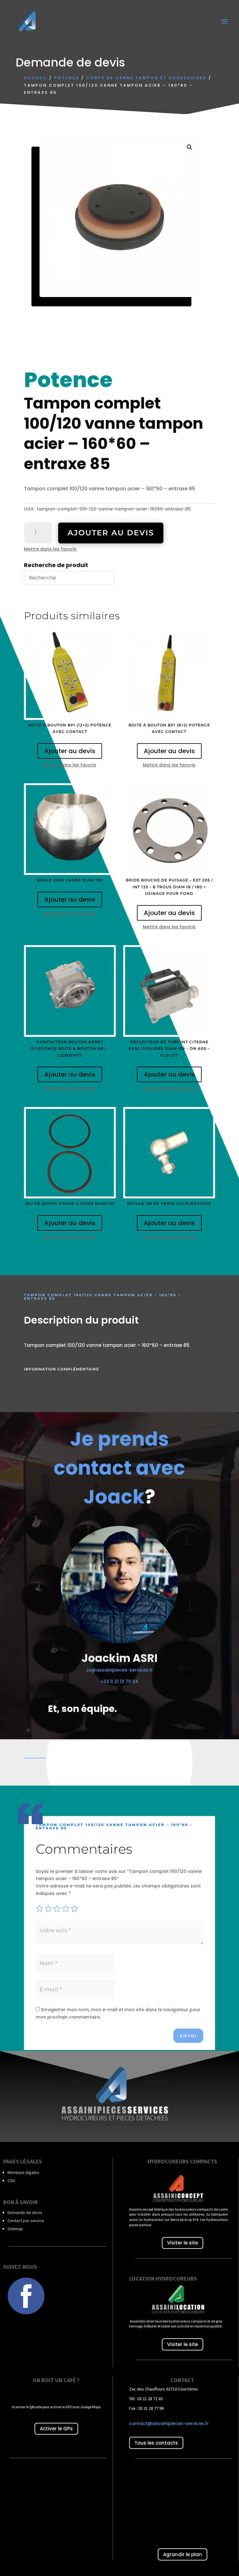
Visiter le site (183, 2243)
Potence (67, 78)
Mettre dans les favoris (50, 549)
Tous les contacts (156, 2443)
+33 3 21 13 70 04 (119, 1681)
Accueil (36, 78)
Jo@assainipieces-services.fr (119, 1670)
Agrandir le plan (183, 2554)
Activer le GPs (56, 2429)
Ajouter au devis (111, 533)
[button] (190, 147)
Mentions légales (23, 2172)
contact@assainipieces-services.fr (169, 2423)
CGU (11, 2180)
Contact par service (26, 2221)
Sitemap (15, 2229)
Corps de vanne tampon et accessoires (146, 78)
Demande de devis (25, 2212)
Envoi (188, 2036)
